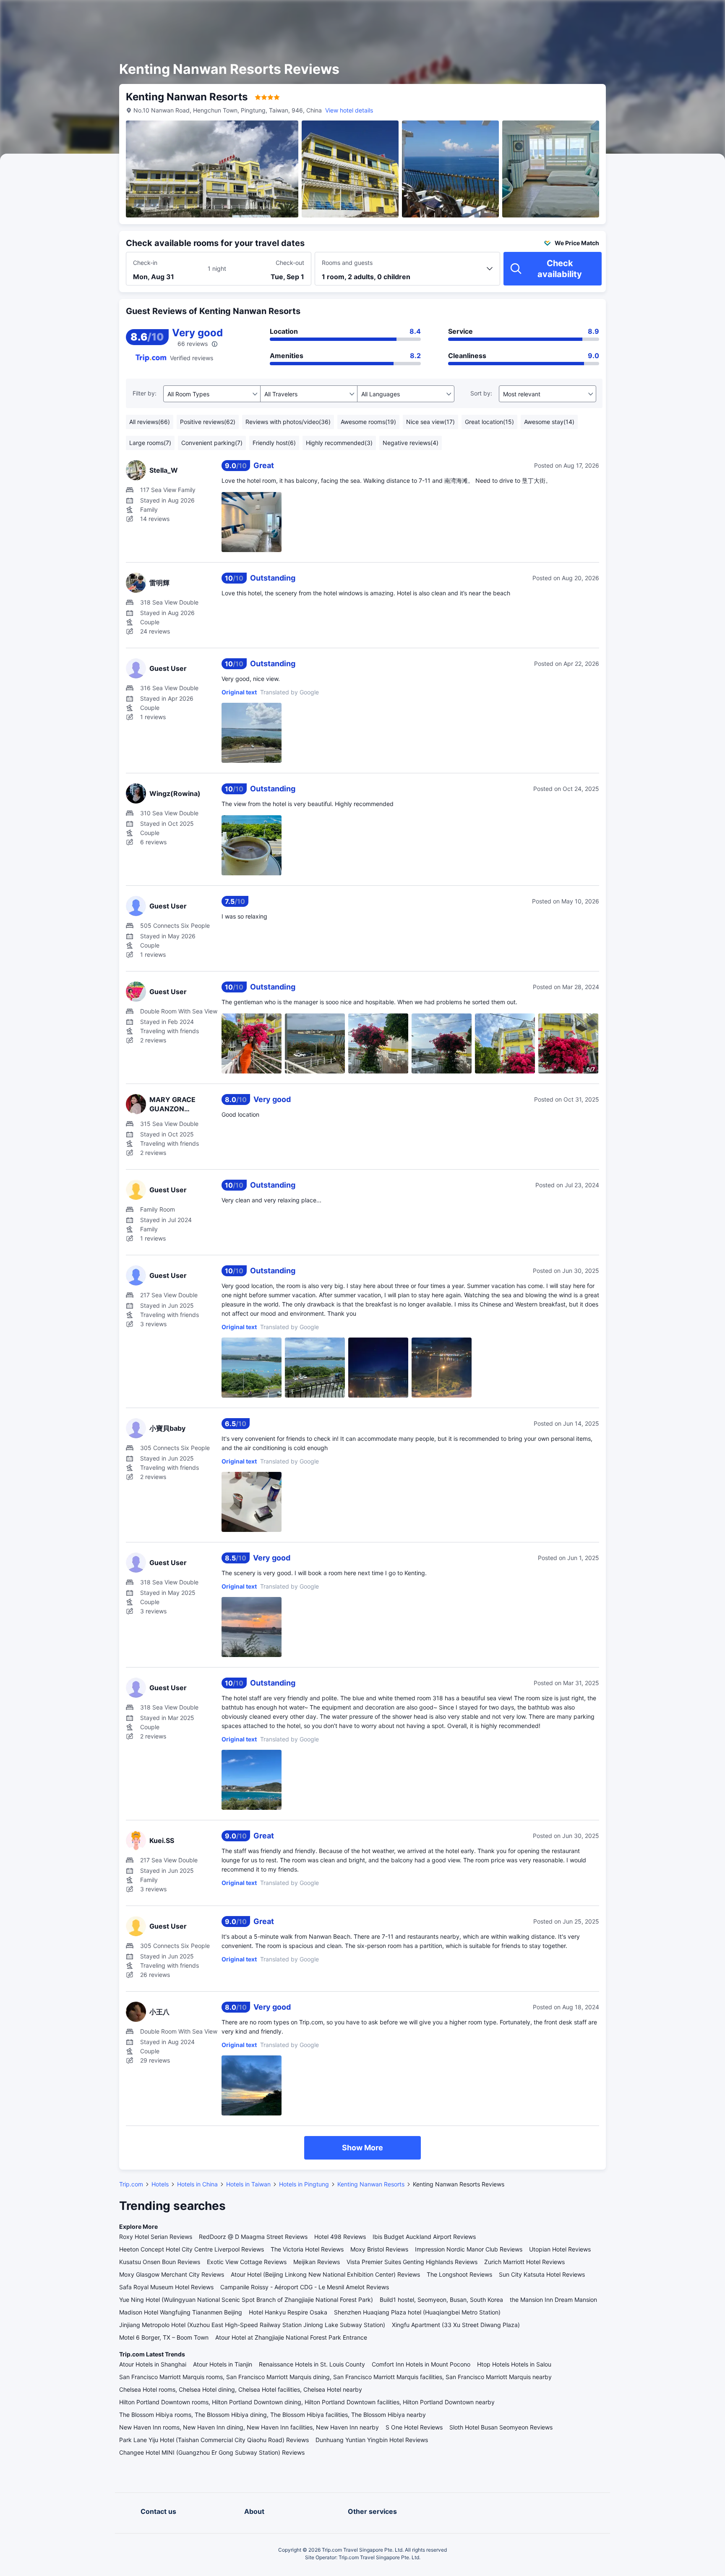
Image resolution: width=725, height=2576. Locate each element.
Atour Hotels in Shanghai (153, 2364)
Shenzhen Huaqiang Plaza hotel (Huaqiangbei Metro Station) (417, 2312)
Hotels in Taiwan (248, 2184)
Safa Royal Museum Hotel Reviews (166, 2287)
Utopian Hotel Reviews (560, 2249)
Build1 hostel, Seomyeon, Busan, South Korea (441, 2300)
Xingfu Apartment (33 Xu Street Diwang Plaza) (456, 2325)
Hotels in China (197, 2184)
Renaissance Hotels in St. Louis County (312, 2364)
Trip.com (131, 2184)
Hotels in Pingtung (304, 2184)
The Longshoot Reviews (459, 2274)
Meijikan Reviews (317, 2262)
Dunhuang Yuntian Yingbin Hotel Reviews (372, 2440)
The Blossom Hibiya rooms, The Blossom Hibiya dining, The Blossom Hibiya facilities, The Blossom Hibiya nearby (273, 2415)
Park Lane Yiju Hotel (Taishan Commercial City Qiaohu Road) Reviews (214, 2440)
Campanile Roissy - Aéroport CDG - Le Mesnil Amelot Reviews (305, 2287)
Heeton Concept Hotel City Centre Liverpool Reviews (192, 2249)
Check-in (145, 263)
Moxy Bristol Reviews (379, 2249)
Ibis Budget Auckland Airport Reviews (424, 2237)
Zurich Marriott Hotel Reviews (524, 2262)
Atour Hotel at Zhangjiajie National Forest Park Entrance (291, 2337)
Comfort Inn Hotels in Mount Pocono (421, 2364)
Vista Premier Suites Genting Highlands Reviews (412, 2262)
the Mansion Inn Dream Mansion (553, 2300)
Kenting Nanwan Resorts (371, 2184)
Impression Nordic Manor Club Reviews (469, 2249)
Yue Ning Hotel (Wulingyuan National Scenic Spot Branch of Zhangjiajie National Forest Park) (246, 2300)
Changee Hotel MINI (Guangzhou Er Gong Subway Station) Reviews (212, 2452)
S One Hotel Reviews (414, 2427)
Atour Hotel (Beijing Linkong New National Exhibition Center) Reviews (325, 2274)
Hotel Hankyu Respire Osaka (288, 2312)
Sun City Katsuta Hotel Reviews (542, 2274)
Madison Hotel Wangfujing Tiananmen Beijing (181, 2312)
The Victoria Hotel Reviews (307, 2249)
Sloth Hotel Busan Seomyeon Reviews (501, 2427)
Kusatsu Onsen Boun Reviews (160, 2262)
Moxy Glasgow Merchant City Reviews (172, 2274)
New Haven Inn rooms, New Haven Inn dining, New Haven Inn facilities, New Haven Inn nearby (249, 2427)
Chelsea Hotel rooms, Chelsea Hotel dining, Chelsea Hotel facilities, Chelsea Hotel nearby (241, 2389)
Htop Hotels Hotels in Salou (514, 2364)
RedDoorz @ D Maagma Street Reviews (253, 2237)
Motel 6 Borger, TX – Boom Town (164, 2337)
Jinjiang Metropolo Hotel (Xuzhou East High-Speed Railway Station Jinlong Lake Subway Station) (252, 2325)
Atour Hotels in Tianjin (223, 2364)
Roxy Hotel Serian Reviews (156, 2237)
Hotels (160, 2184)
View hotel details (349, 110)
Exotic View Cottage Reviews (247, 2262)
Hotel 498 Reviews (340, 2237)
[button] (654, 14)
